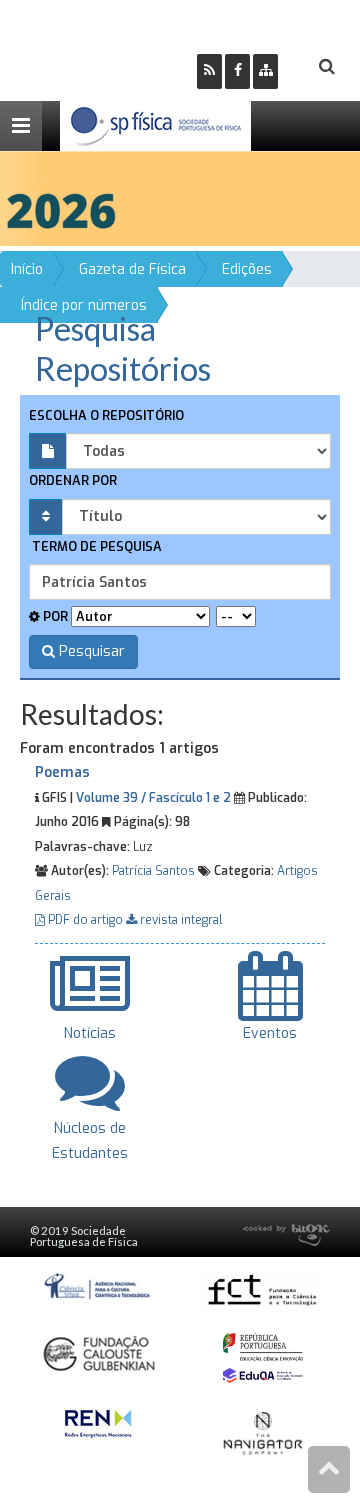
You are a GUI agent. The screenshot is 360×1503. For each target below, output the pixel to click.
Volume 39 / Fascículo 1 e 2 (153, 798)
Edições (247, 269)
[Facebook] (237, 71)
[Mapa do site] (265, 71)
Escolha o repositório (106, 415)
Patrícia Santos (153, 871)
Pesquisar (90, 651)
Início (27, 269)
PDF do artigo (85, 920)
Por (54, 616)
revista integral (180, 920)
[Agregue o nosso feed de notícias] (209, 71)
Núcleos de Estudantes (90, 1141)
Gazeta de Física (132, 269)
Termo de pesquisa (95, 546)
